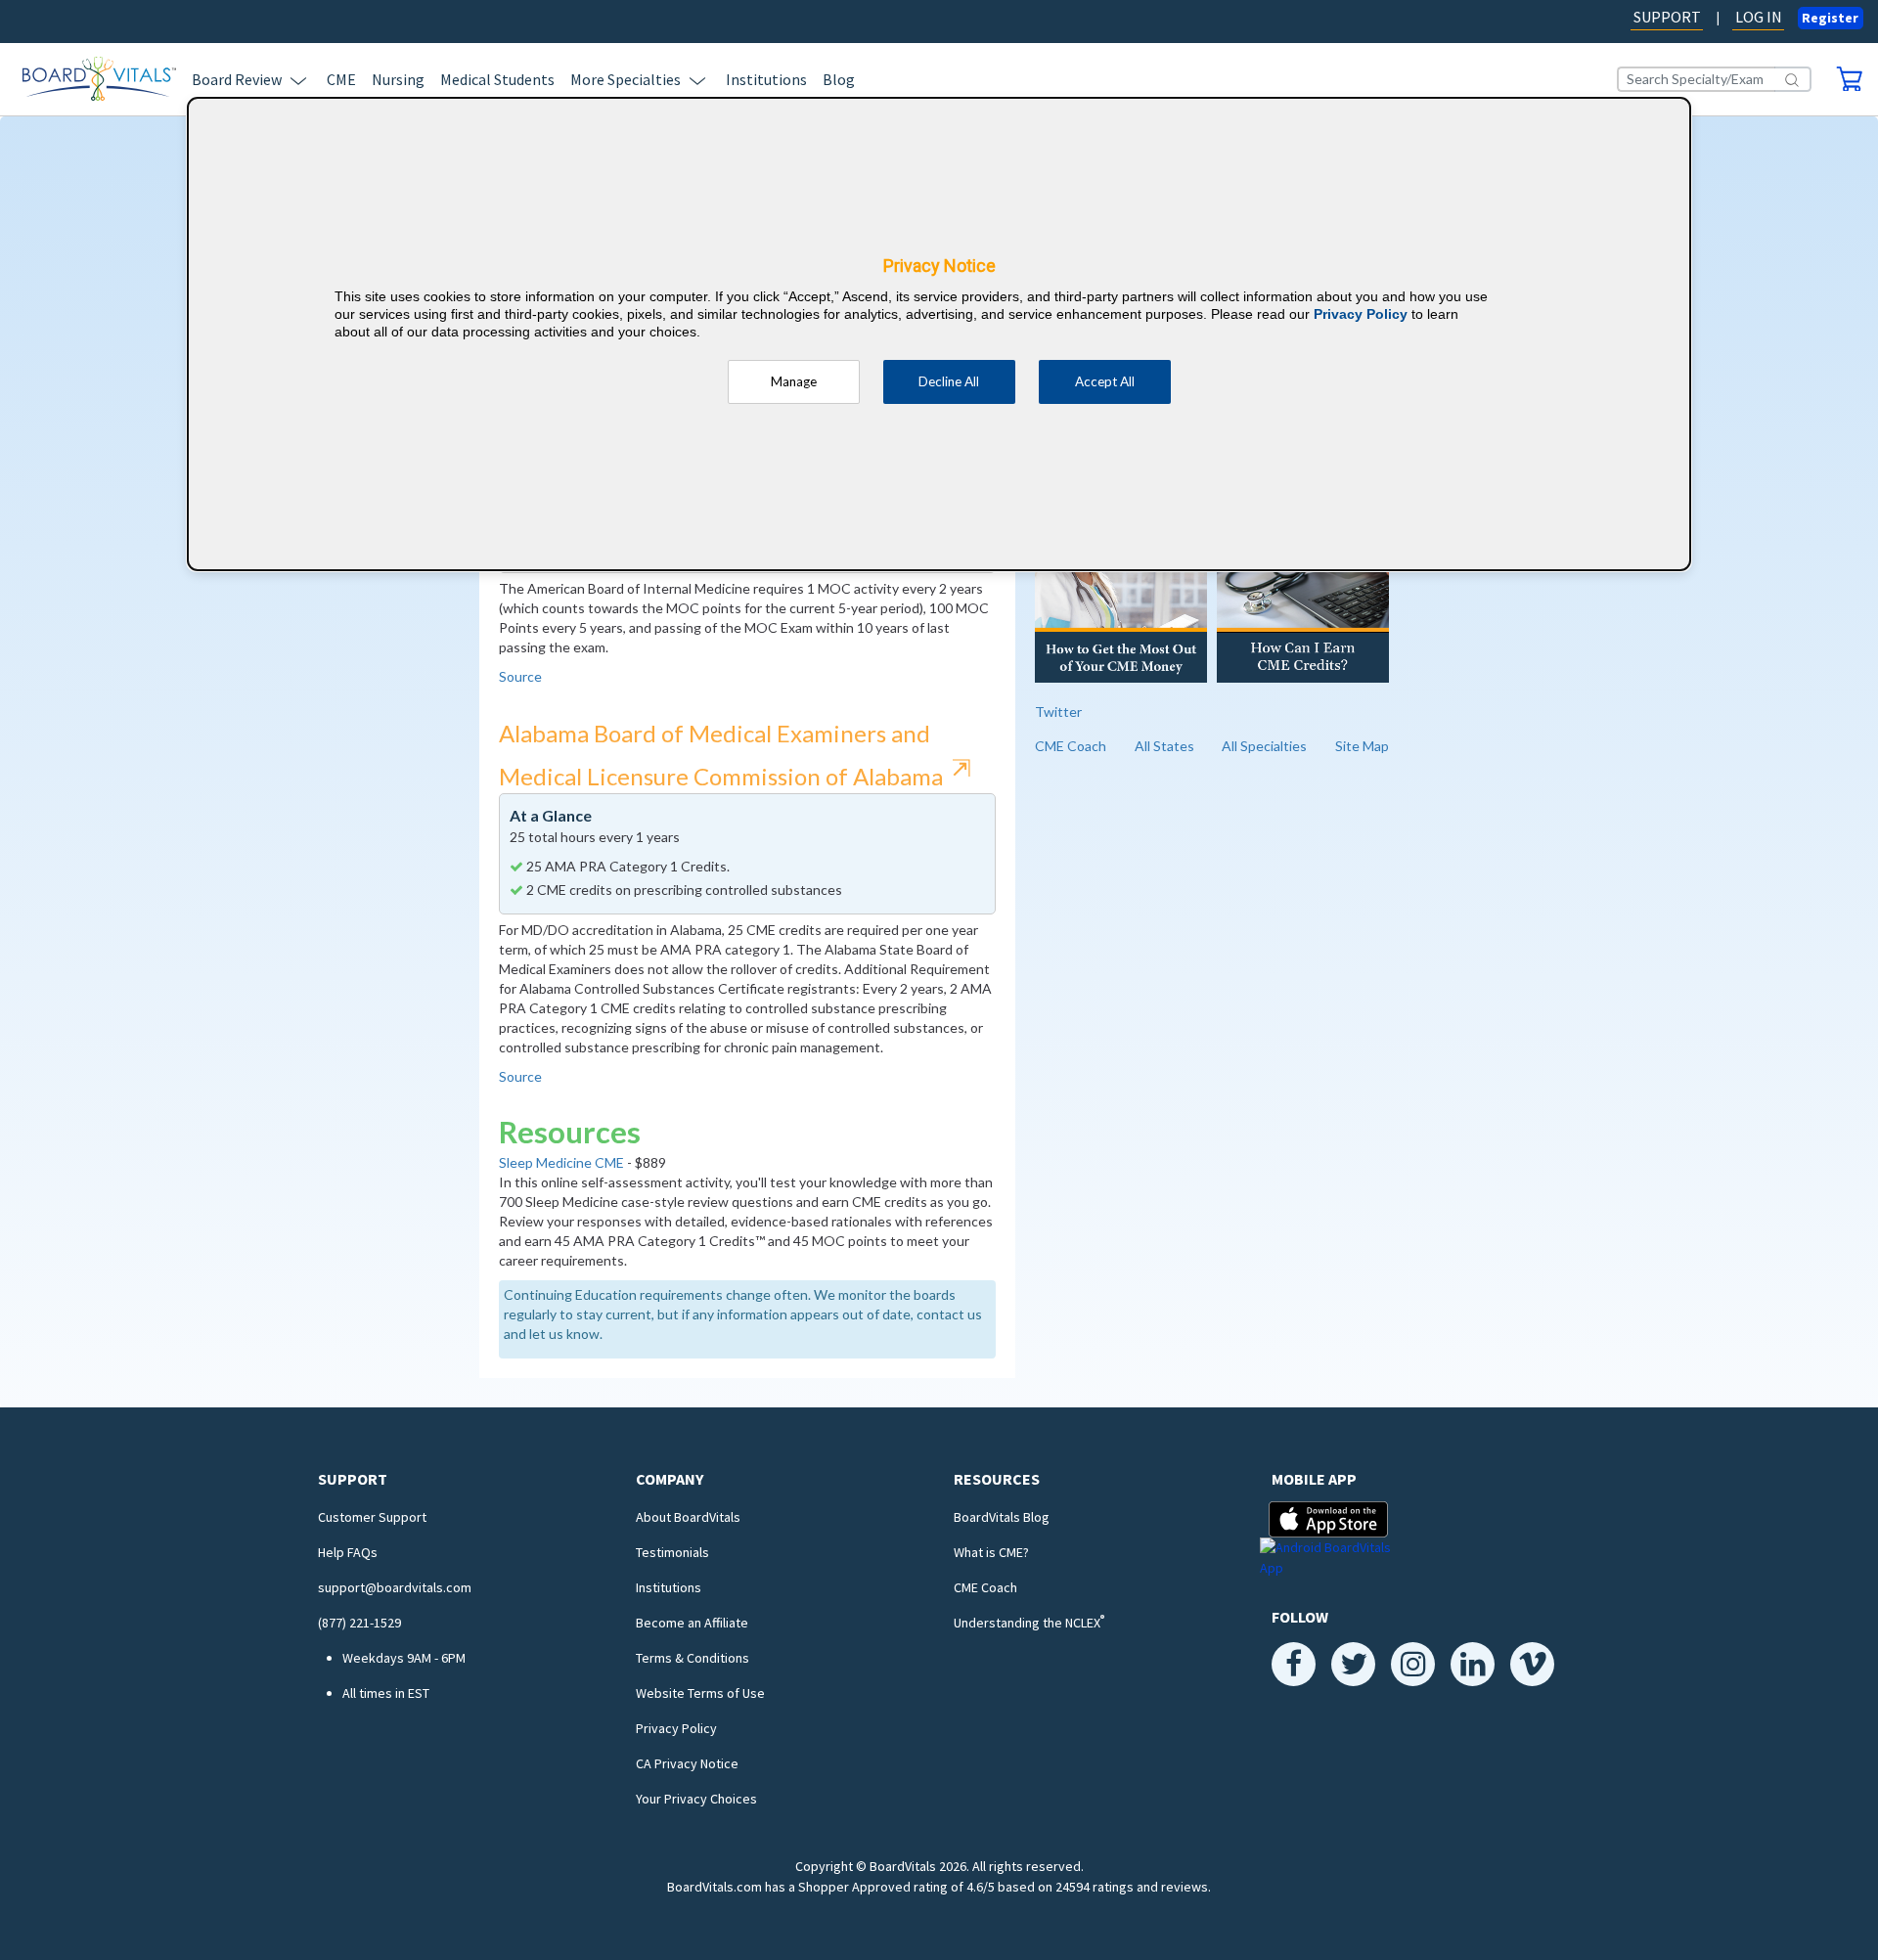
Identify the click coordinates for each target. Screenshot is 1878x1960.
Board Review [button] (237, 79)
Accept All (1105, 381)
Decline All (949, 381)
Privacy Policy (676, 1728)
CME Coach (1071, 746)
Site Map (1362, 746)
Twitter (1058, 712)
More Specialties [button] (626, 79)
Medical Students (497, 79)
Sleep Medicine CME (561, 1162)
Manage (794, 381)
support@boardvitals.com (395, 1587)
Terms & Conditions (693, 1658)
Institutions (766, 79)
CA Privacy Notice (687, 1763)
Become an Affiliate (692, 1623)
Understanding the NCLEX (1029, 1623)
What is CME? (991, 1552)
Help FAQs (348, 1552)
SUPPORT (1667, 17)
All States (1164, 746)
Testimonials (672, 1552)
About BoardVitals (688, 1517)
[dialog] (939, 334)
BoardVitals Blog (1002, 1517)
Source (520, 676)
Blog (839, 79)
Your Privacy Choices (696, 1799)
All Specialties (1264, 746)
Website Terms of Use (700, 1693)
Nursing (398, 79)
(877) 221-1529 (359, 1623)
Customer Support (372, 1517)
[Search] (1793, 79)
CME (341, 79)
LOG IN (1759, 17)
